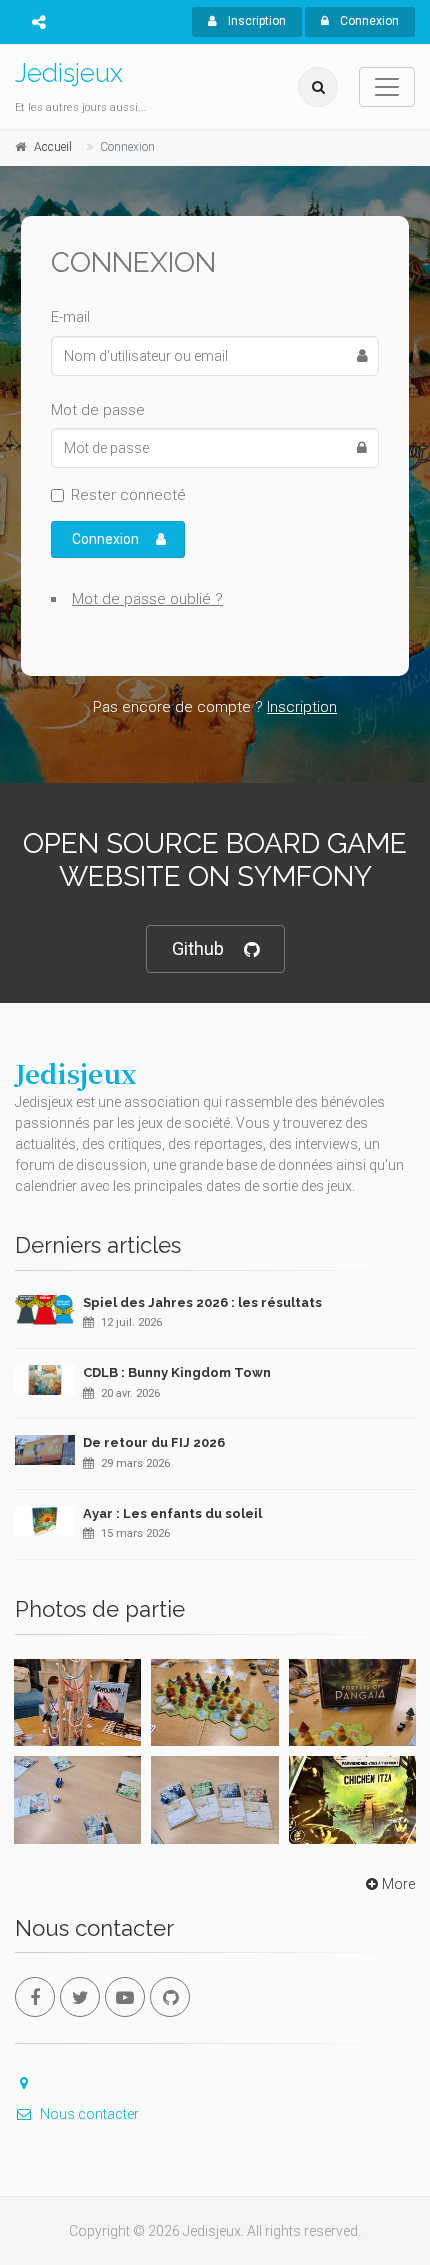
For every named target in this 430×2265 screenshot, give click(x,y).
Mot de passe (98, 410)
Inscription (255, 21)
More (398, 1884)
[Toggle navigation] (387, 87)
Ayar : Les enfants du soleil (172, 1513)
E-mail (70, 317)
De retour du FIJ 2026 (154, 1442)
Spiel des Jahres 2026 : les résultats (202, 1302)
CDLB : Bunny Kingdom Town (177, 1372)
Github (198, 948)
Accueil (53, 147)
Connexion (368, 21)
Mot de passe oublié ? (147, 599)
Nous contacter (89, 2114)
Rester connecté (128, 495)
